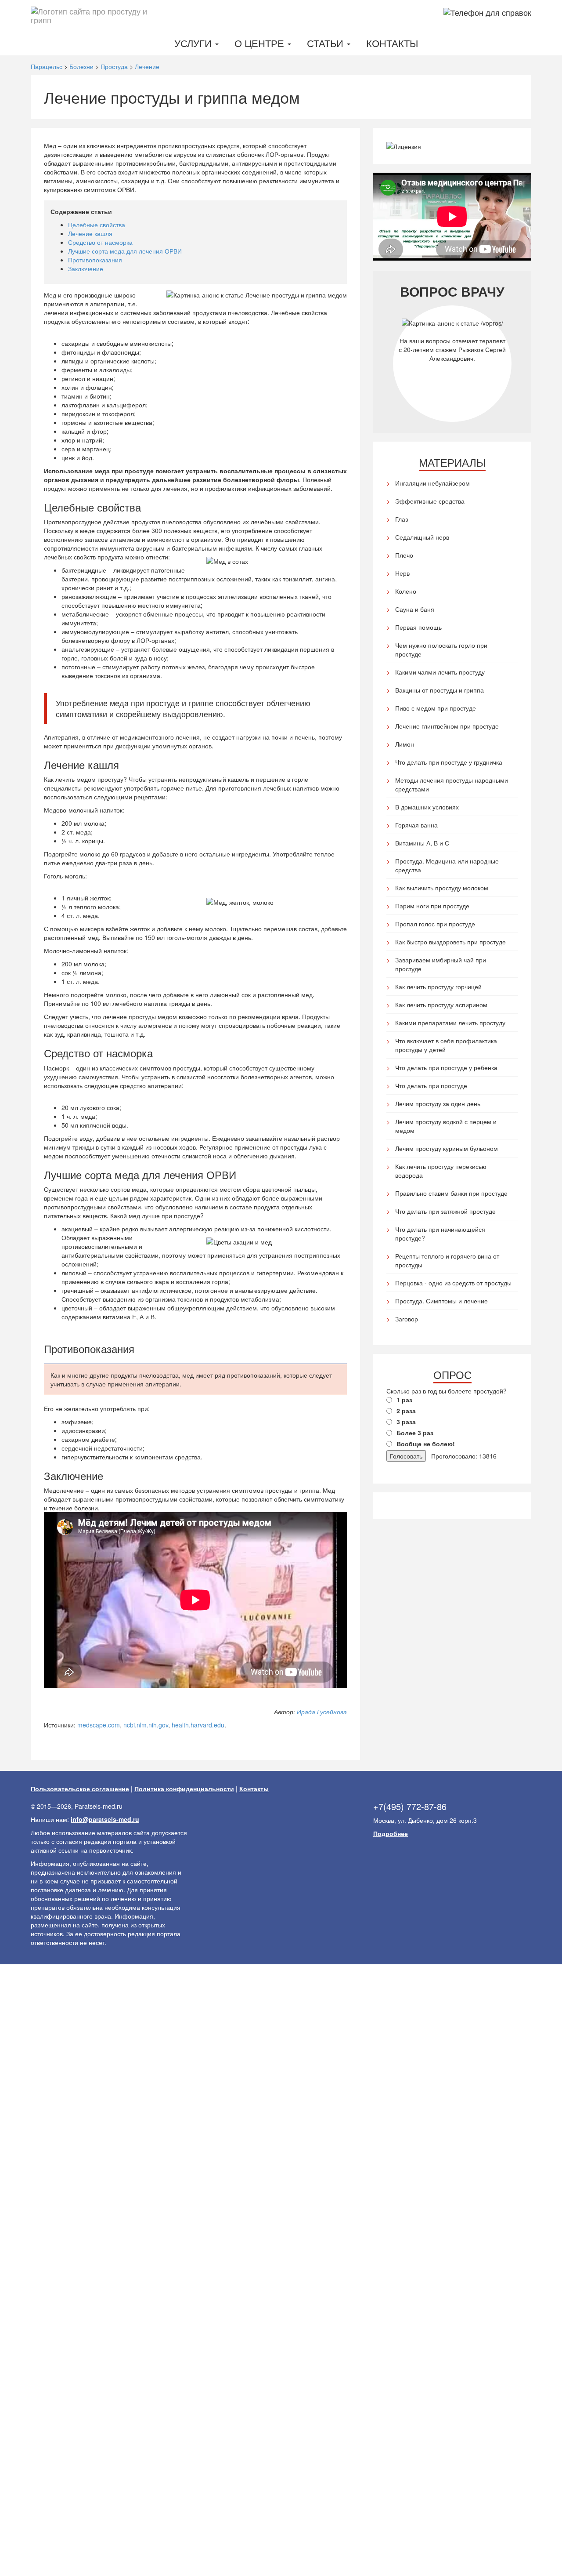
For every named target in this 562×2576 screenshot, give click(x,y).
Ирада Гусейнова (322, 1712)
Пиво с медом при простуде (436, 708)
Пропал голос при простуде (435, 924)
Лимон (405, 744)
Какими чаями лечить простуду (440, 672)
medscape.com (99, 1725)
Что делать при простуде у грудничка (449, 762)
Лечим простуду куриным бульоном (447, 1148)
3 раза (406, 1422)
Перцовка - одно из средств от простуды (453, 1283)
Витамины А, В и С (422, 843)
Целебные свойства (97, 225)
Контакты (392, 43)
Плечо (404, 555)
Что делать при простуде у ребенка (446, 1067)
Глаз (402, 519)
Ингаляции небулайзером (432, 483)
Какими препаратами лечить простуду (450, 1023)
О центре (261, 43)
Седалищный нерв (422, 537)
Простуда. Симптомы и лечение (441, 1301)
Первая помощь (418, 627)
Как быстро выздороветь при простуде (450, 942)
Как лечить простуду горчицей (438, 987)
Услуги (194, 43)
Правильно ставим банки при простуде (451, 1193)
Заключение (86, 268)
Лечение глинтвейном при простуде (447, 726)
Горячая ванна (416, 825)
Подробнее (391, 1833)
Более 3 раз (415, 1433)
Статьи (326, 43)
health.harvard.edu (198, 1725)
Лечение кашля (90, 233)
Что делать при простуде (431, 1085)
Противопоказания (95, 260)
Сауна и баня (415, 609)
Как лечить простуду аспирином (441, 1005)
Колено (406, 591)
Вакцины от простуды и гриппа (440, 690)
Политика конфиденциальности (184, 1789)
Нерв (402, 573)
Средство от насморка (100, 242)
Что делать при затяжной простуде (445, 1211)
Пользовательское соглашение (80, 1789)
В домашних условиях (427, 807)
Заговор (407, 1319)
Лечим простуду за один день (438, 1103)
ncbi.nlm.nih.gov (146, 1725)
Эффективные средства (430, 501)
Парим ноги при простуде (432, 906)
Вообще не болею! (426, 1444)
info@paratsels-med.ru (105, 1819)
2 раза (406, 1411)
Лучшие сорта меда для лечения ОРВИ (125, 251)
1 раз (404, 1400)
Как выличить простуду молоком (442, 888)
